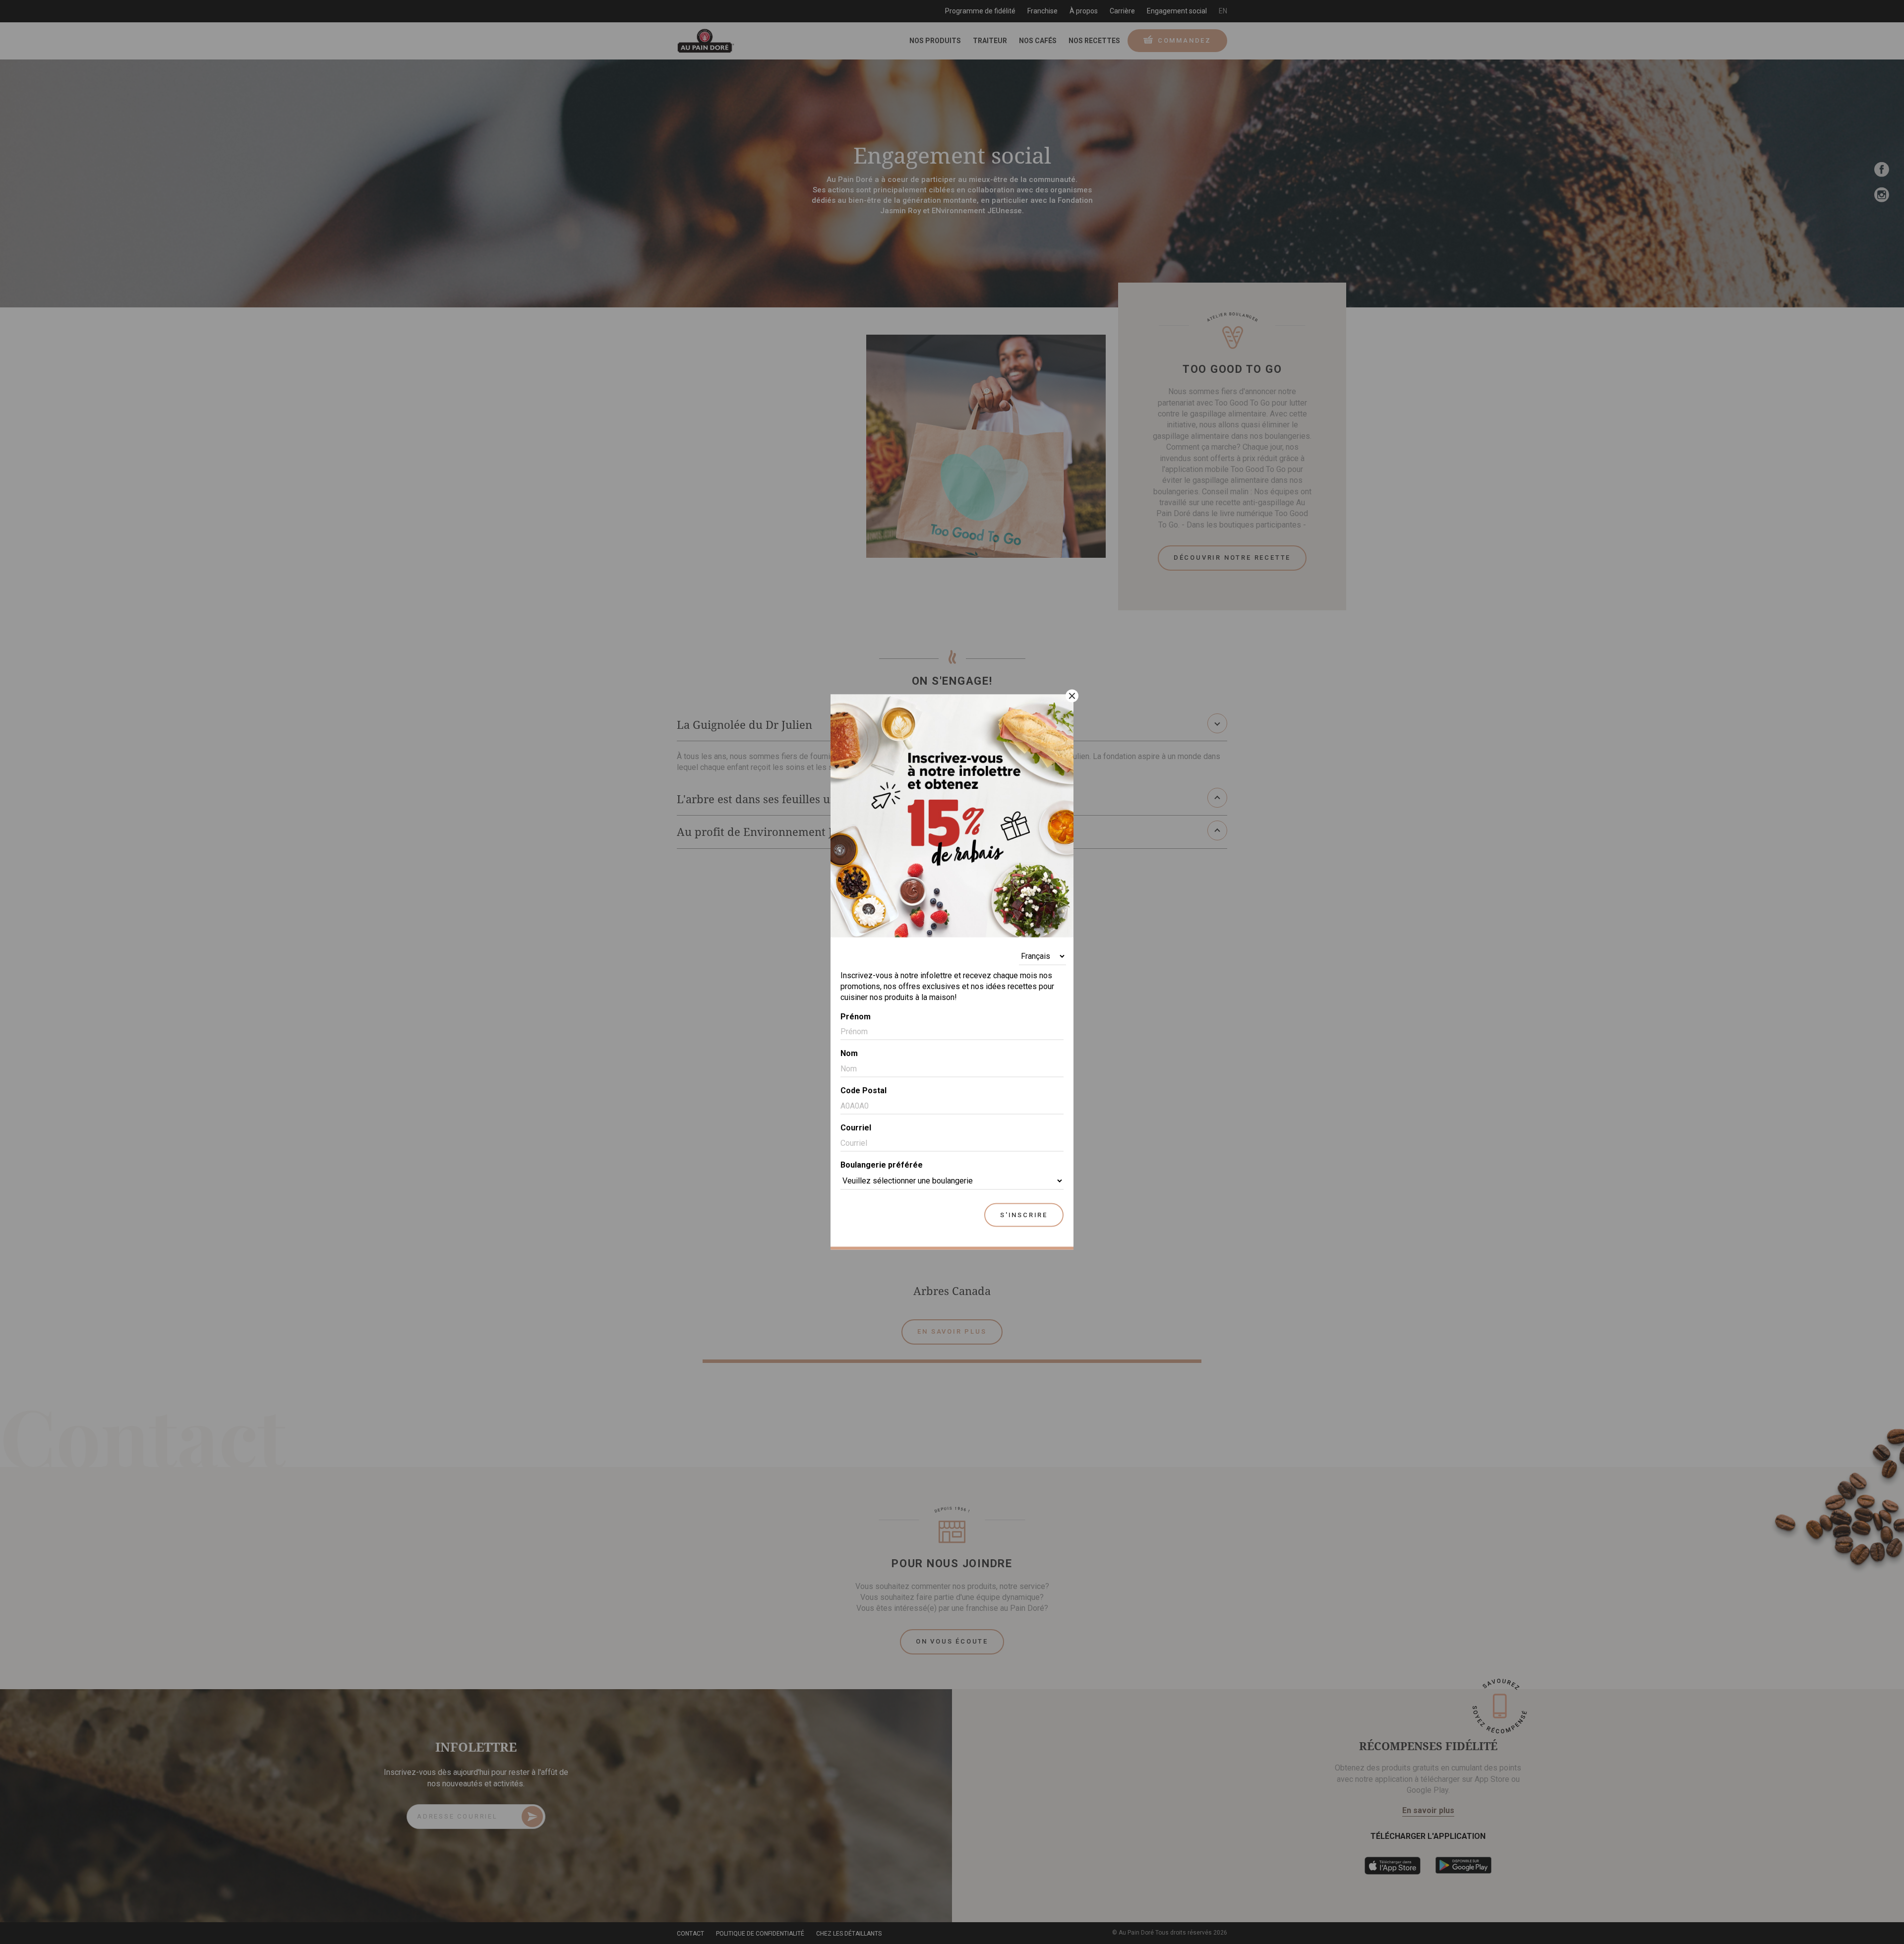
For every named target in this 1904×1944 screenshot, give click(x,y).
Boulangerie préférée (882, 1164)
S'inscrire (1024, 1214)
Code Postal (863, 1090)
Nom (849, 1053)
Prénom (856, 1016)
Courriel (856, 1128)
